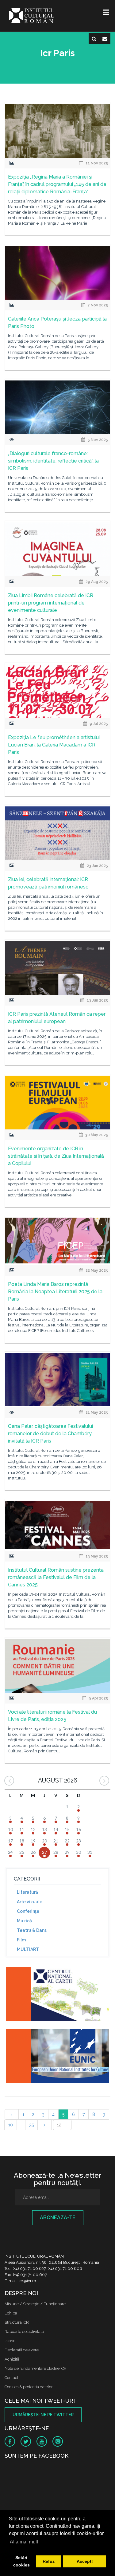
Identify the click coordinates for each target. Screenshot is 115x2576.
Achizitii (12, 2359)
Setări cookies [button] (21, 2561)
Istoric (10, 2341)
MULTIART (28, 1949)
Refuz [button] (49, 2561)
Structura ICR (17, 2322)
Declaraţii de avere (22, 2350)
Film (21, 1940)
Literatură (27, 1892)
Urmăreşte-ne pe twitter (43, 2415)
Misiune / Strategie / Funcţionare (35, 2304)
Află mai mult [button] (24, 2542)
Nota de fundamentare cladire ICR (36, 2368)
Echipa (11, 2313)
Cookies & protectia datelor (29, 2387)
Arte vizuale (30, 1902)
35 (31, 2125)
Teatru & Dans (32, 1930)
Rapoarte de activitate (24, 2332)
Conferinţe (28, 1911)
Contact (11, 2378)
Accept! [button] (85, 2561)
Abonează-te (58, 2218)
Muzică (24, 1921)
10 (11, 2125)
